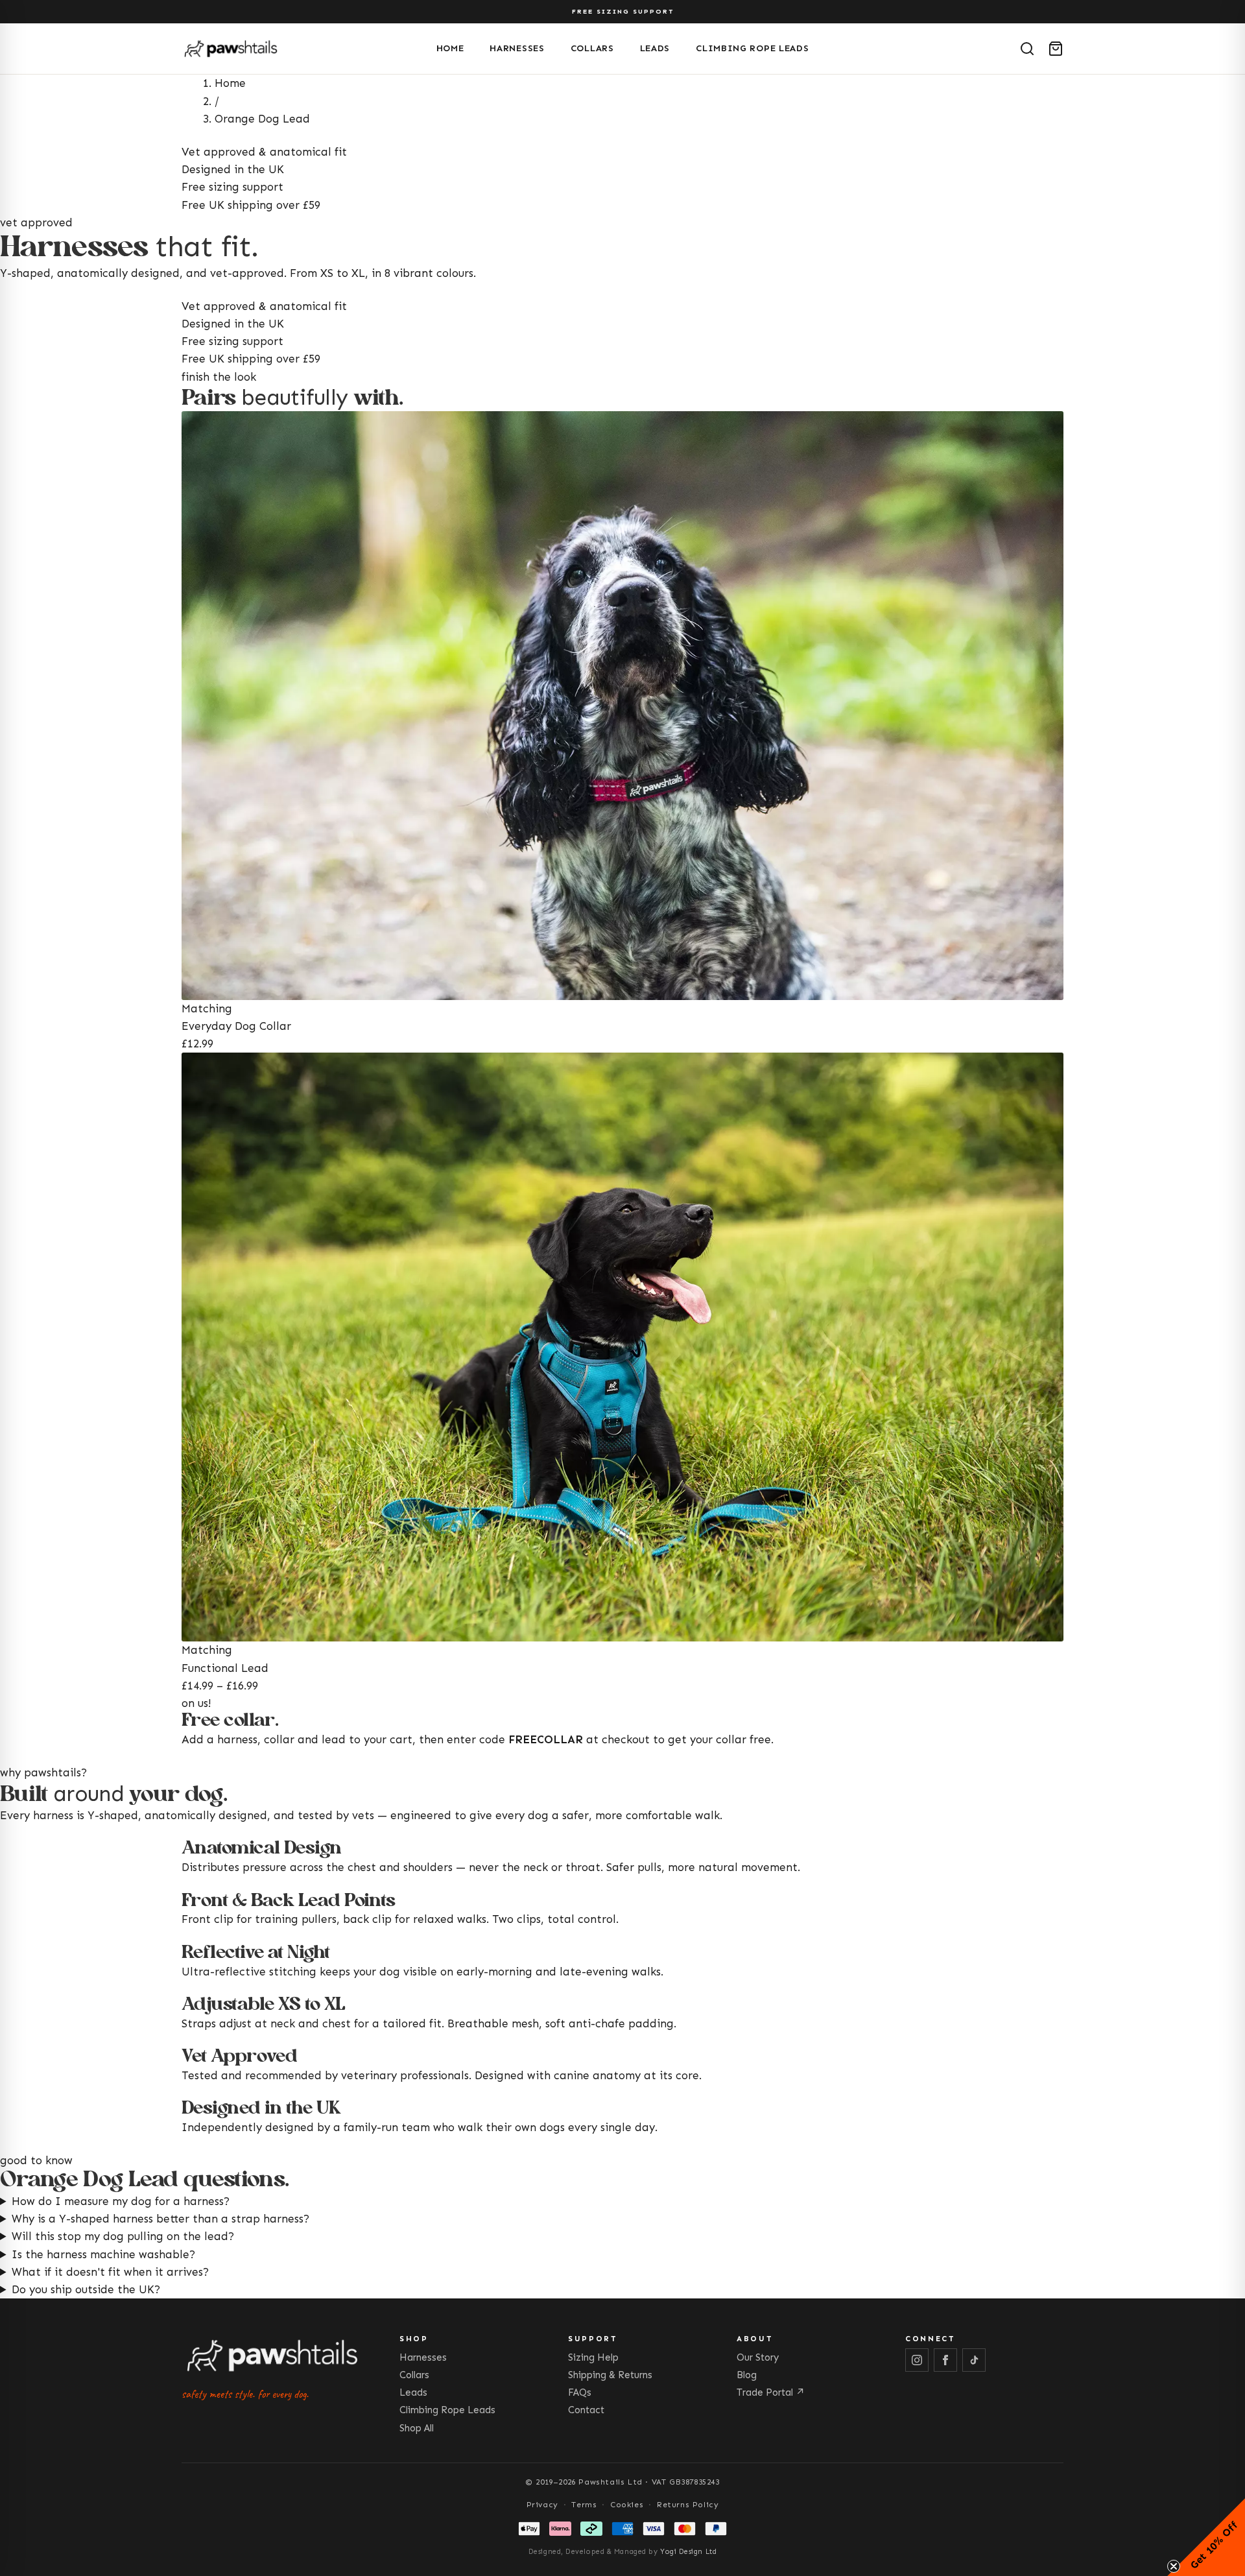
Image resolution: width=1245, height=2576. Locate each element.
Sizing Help (593, 2357)
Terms (584, 2505)
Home (450, 48)
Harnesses (517, 48)
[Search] (1027, 49)
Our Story (758, 2357)
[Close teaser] (1174, 2566)
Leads (655, 48)
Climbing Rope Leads (752, 48)
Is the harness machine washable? (103, 2254)
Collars (592, 48)
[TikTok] (974, 2360)
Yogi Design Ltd (688, 2552)
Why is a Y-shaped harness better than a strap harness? (160, 2219)
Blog (747, 2375)
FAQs (580, 2392)
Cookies (627, 2505)
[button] (1206, 2537)
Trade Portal (771, 2392)
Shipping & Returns (610, 2375)
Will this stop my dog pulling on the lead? (123, 2236)
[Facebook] (945, 2360)
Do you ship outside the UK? (86, 2289)
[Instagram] (917, 2360)
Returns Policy (688, 2505)
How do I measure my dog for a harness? (121, 2201)
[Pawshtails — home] (304, 49)
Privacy (542, 2505)
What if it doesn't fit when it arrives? (110, 2272)
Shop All (417, 2428)
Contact (586, 2410)
